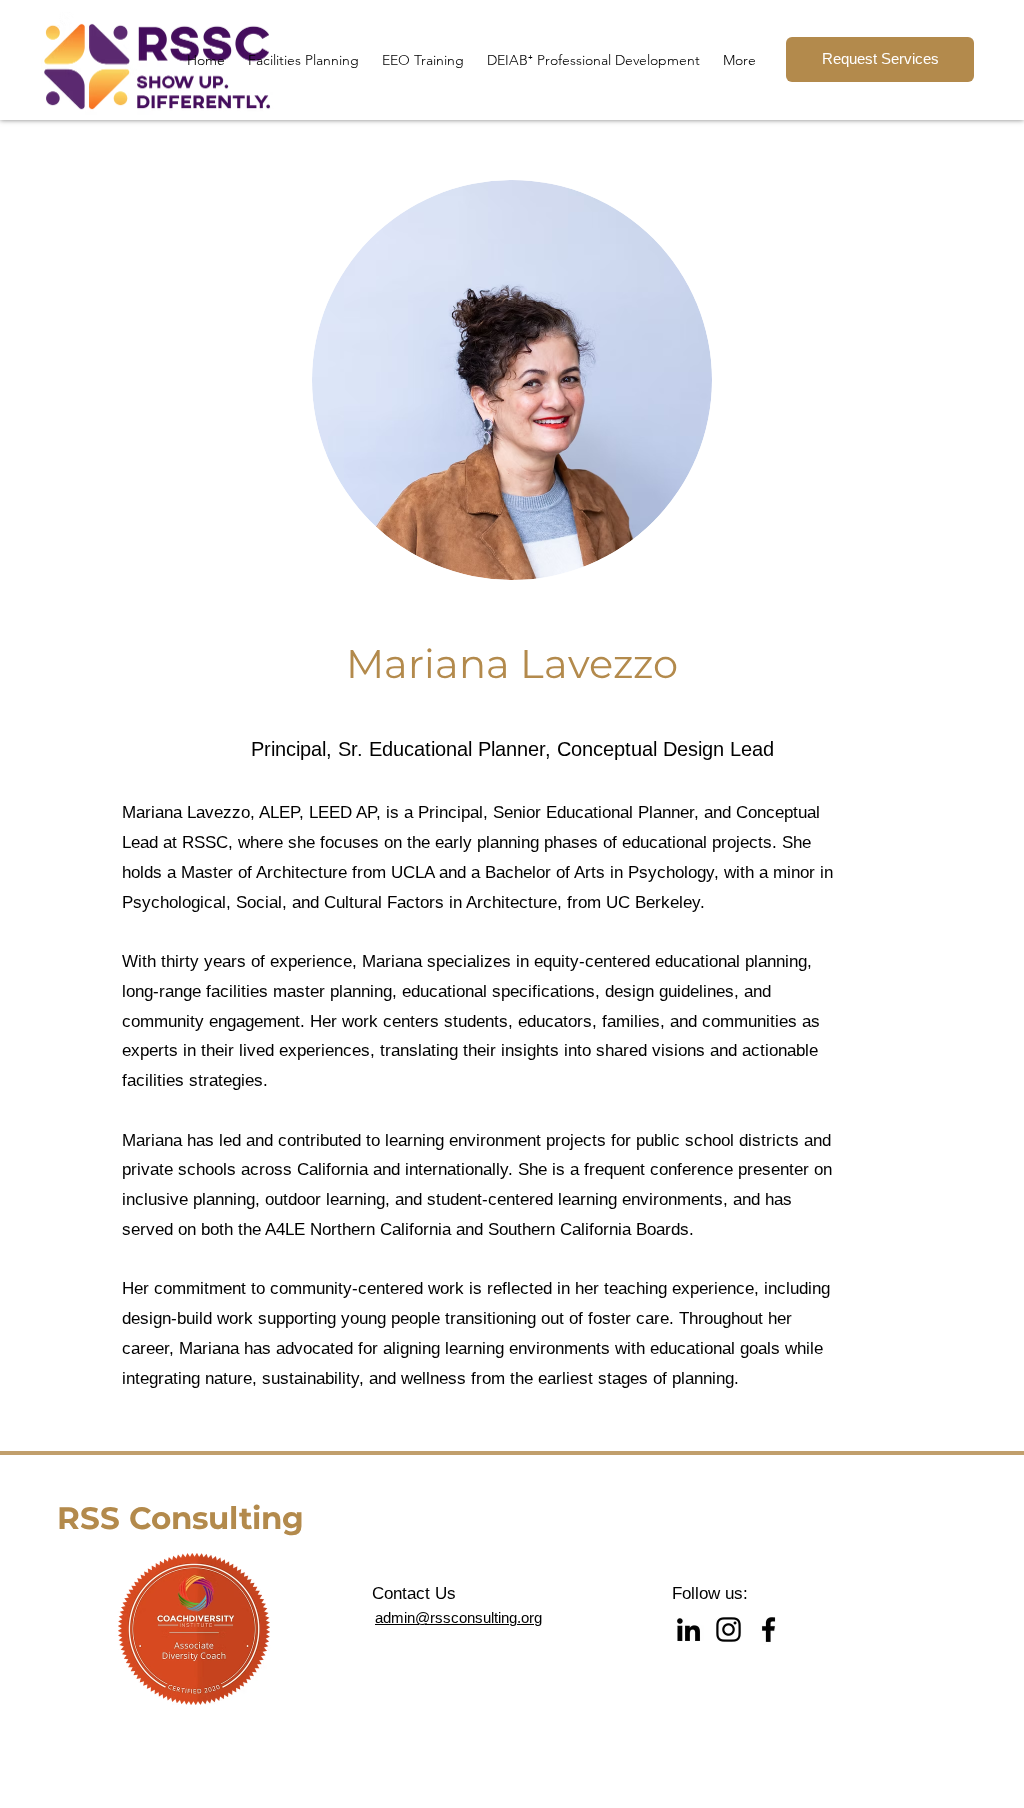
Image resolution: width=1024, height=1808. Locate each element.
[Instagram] (728, 1629)
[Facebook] (768, 1629)
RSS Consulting (180, 1518)
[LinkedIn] (688, 1629)
